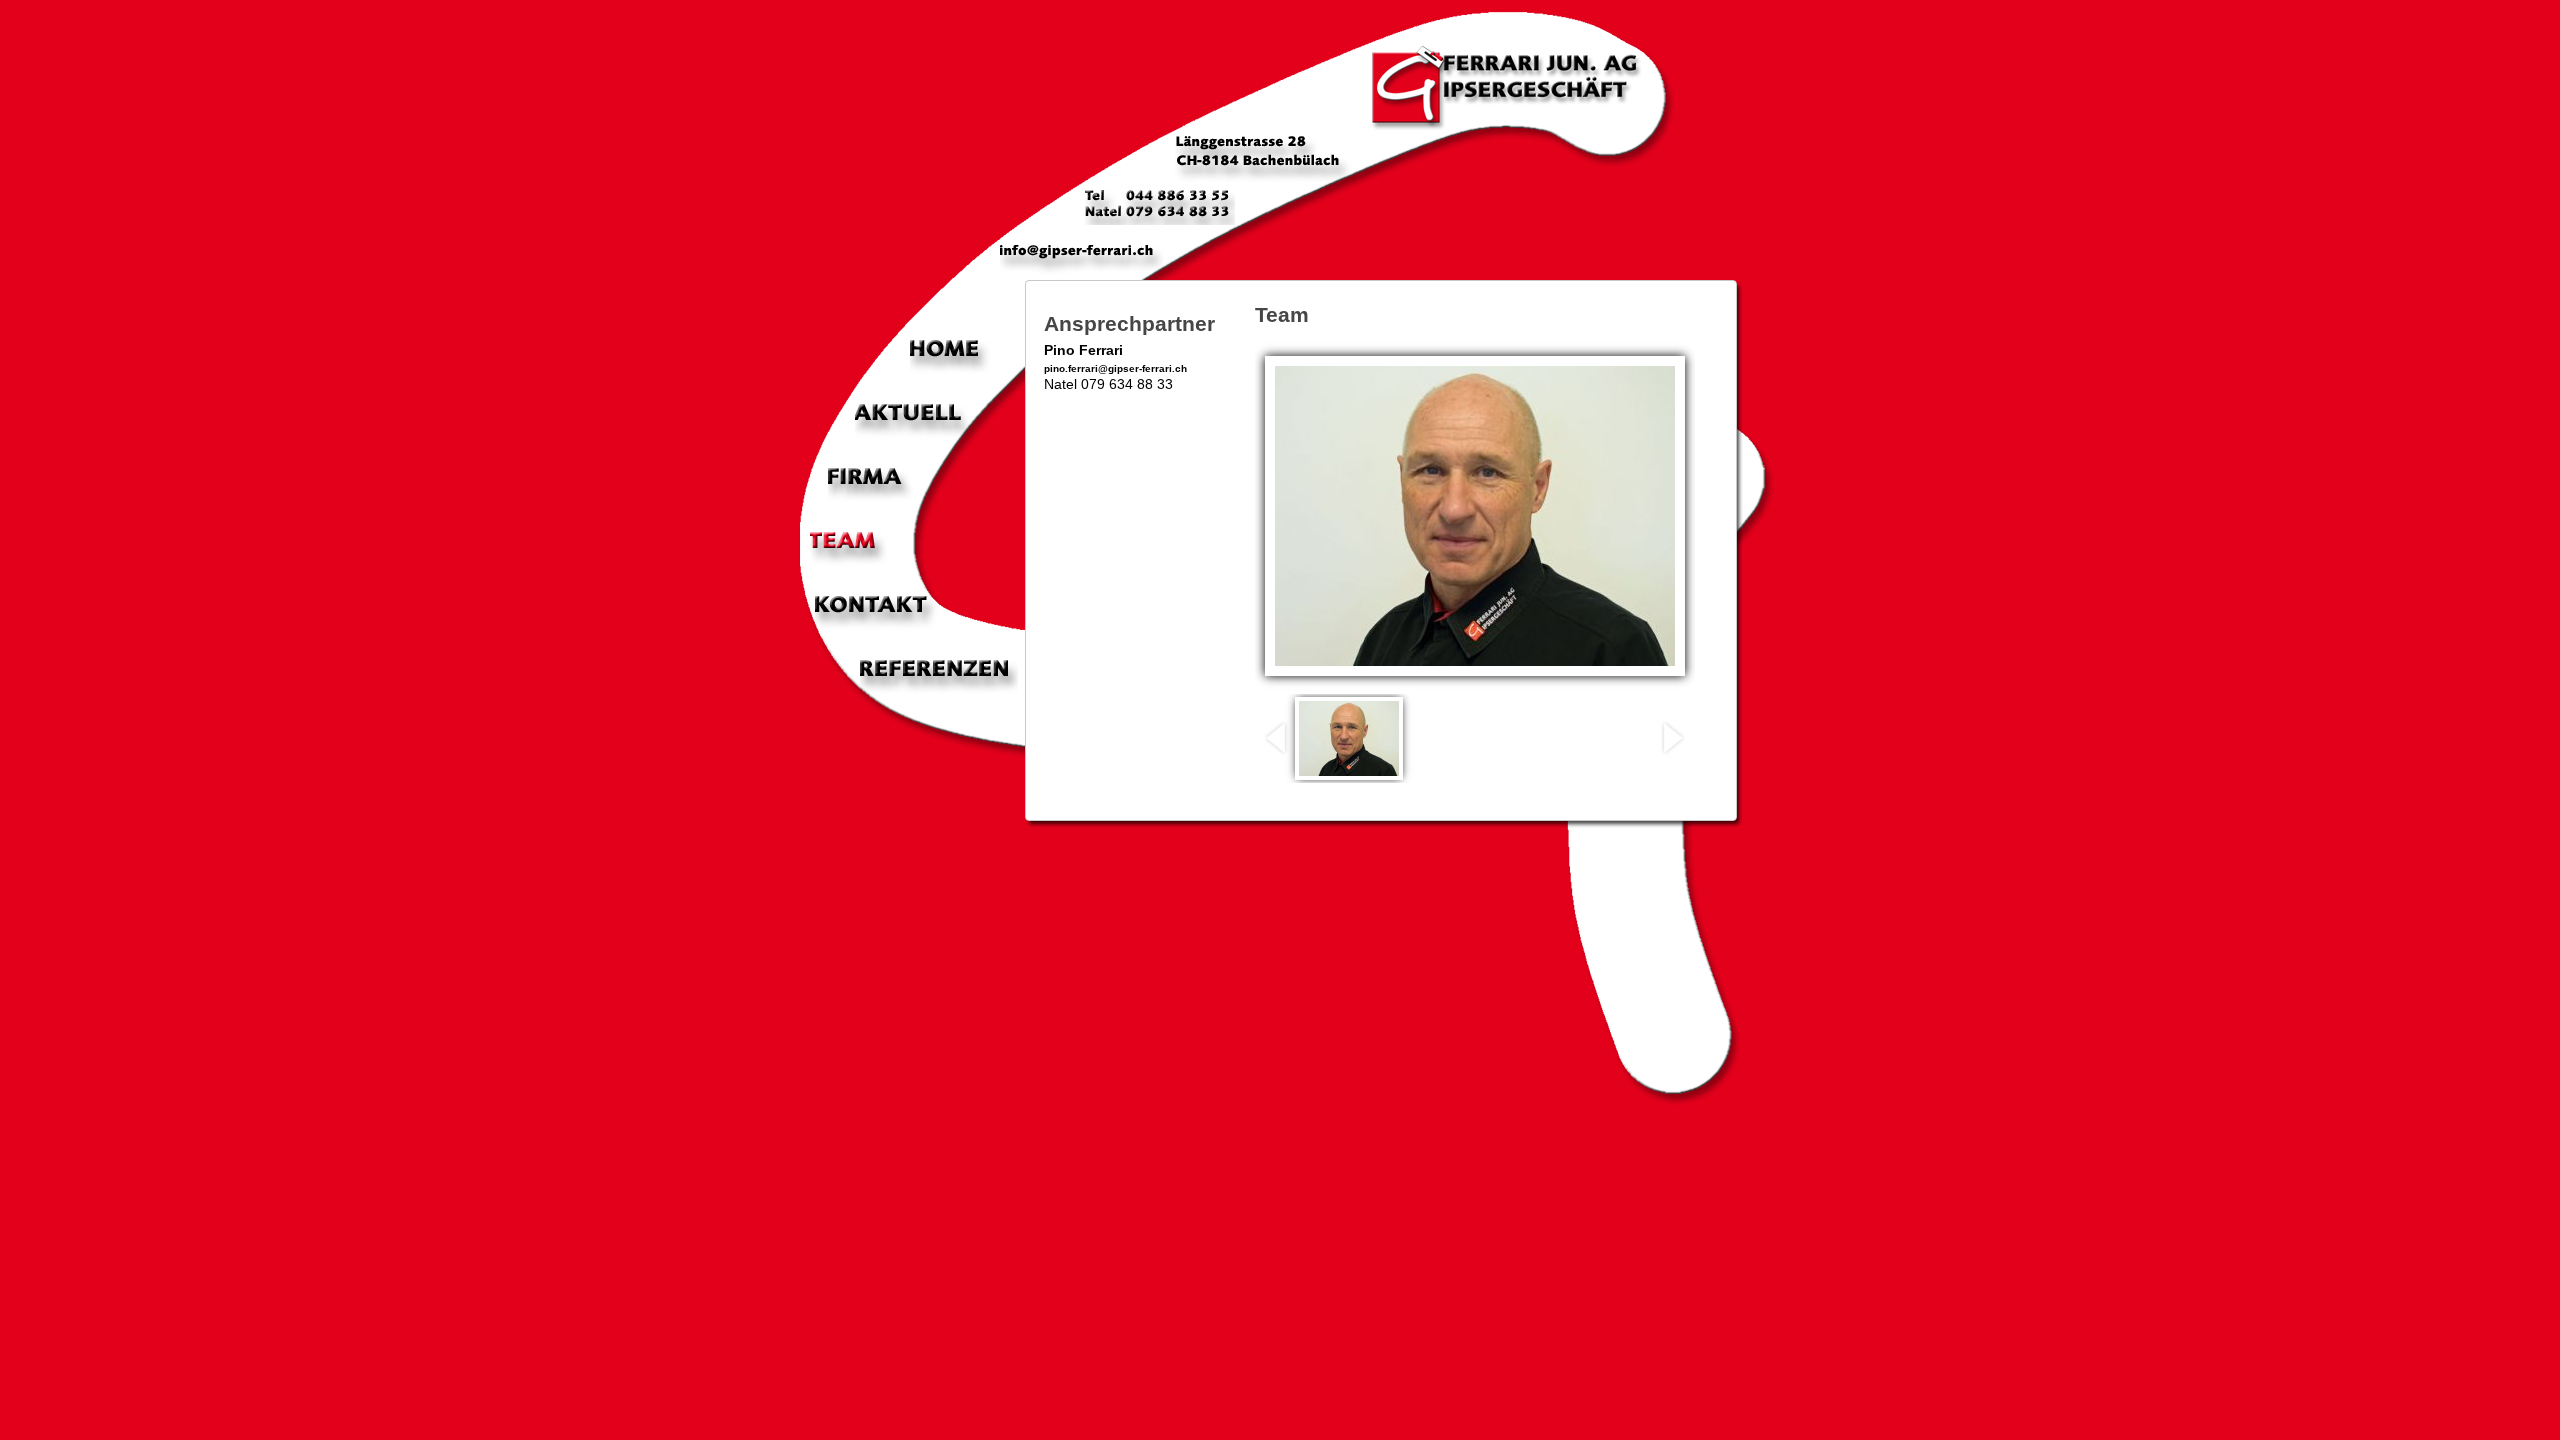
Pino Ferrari (1083, 350)
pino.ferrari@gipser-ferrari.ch (1115, 368)
